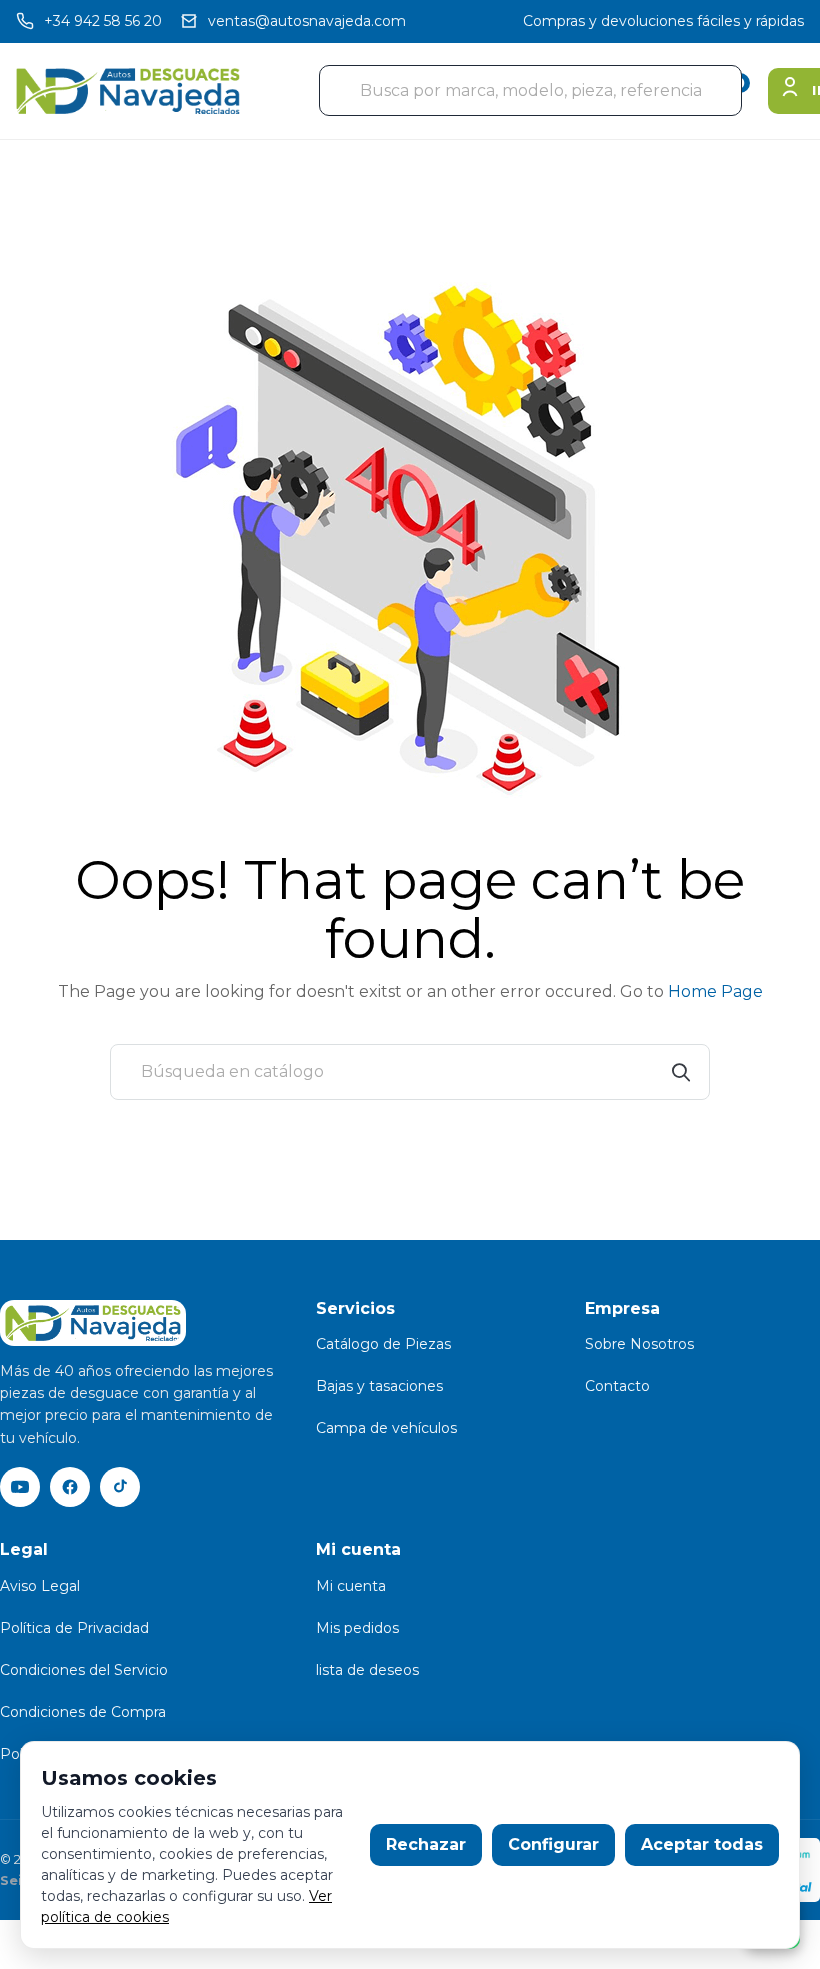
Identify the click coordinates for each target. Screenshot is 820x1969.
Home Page (715, 991)
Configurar (553, 1844)
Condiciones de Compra (83, 1712)
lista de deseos (367, 1670)
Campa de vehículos (386, 1428)
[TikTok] (120, 1487)
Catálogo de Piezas (383, 1344)
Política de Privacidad (74, 1628)
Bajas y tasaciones (379, 1386)
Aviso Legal (40, 1586)
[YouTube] (20, 1487)
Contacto (617, 1386)
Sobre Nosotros (639, 1344)
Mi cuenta (351, 1586)
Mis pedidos (357, 1628)
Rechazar (426, 1844)
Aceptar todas (702, 1844)
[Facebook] (70, 1487)
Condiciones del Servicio (84, 1670)
